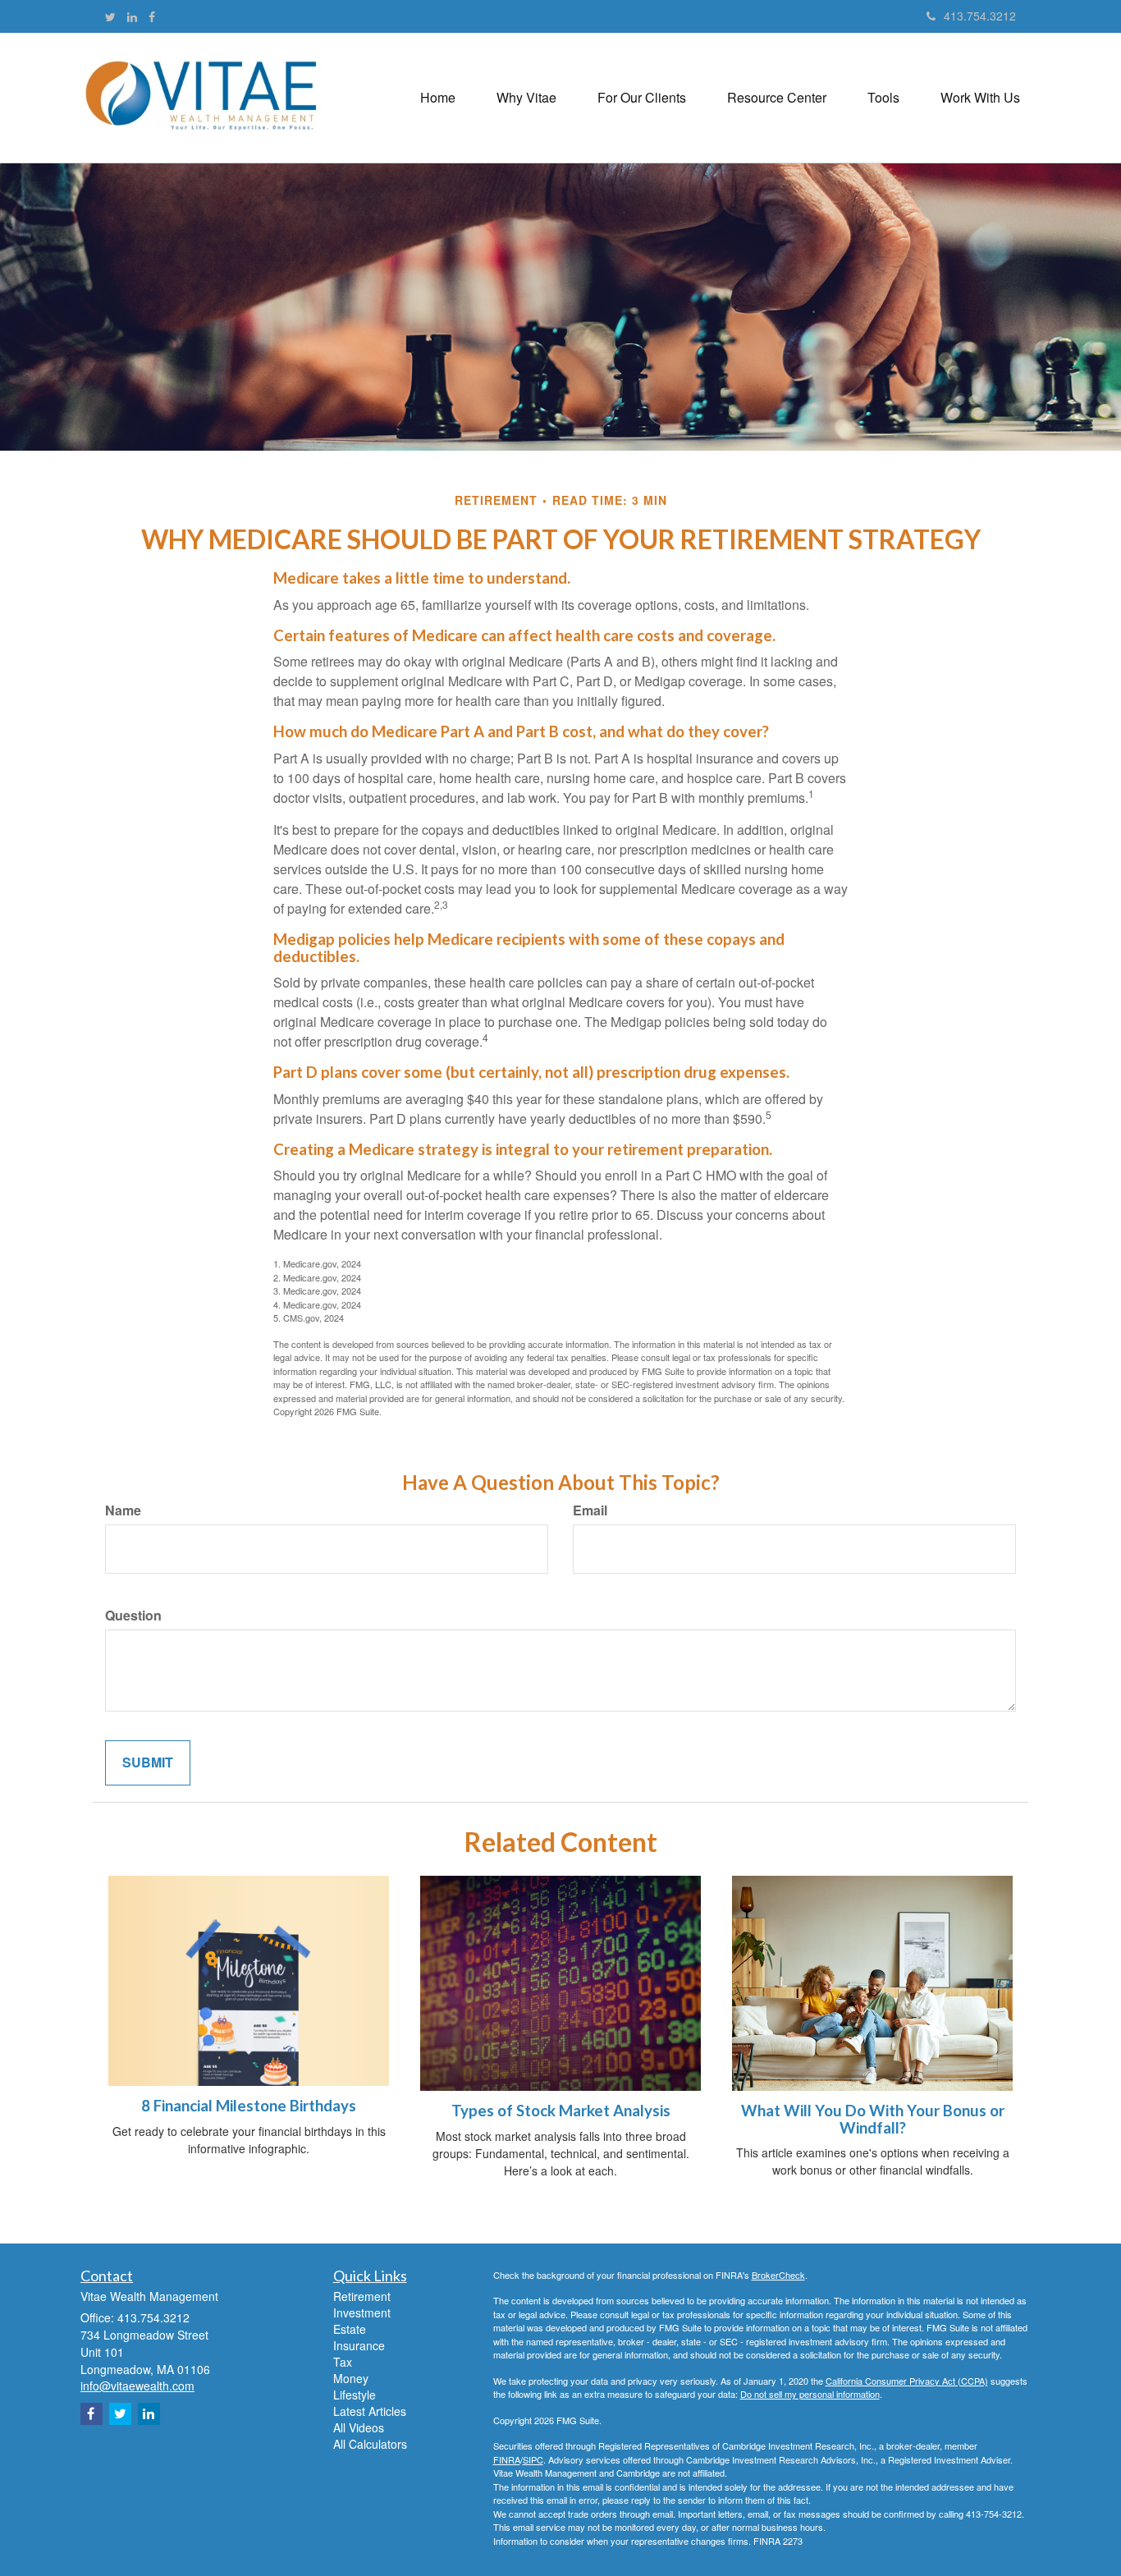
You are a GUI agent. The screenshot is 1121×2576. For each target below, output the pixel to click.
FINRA (507, 2459)
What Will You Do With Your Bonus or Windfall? (873, 2119)
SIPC (533, 2459)
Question (133, 1616)
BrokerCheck (778, 2275)
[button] (526, 98)
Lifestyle (355, 2395)
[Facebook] (152, 16)
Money (351, 2378)
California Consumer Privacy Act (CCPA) (907, 2381)
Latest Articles (370, 2411)
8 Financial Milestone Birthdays (249, 2106)
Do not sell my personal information (810, 2394)
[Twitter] (110, 16)
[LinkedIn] (132, 16)
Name (123, 1510)
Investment (362, 2312)
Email (590, 1510)
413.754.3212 (980, 16)
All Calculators (370, 2444)
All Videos (359, 2427)
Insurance (359, 2345)
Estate (350, 2329)
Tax (343, 2362)
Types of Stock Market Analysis (561, 2111)
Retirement (362, 2296)
